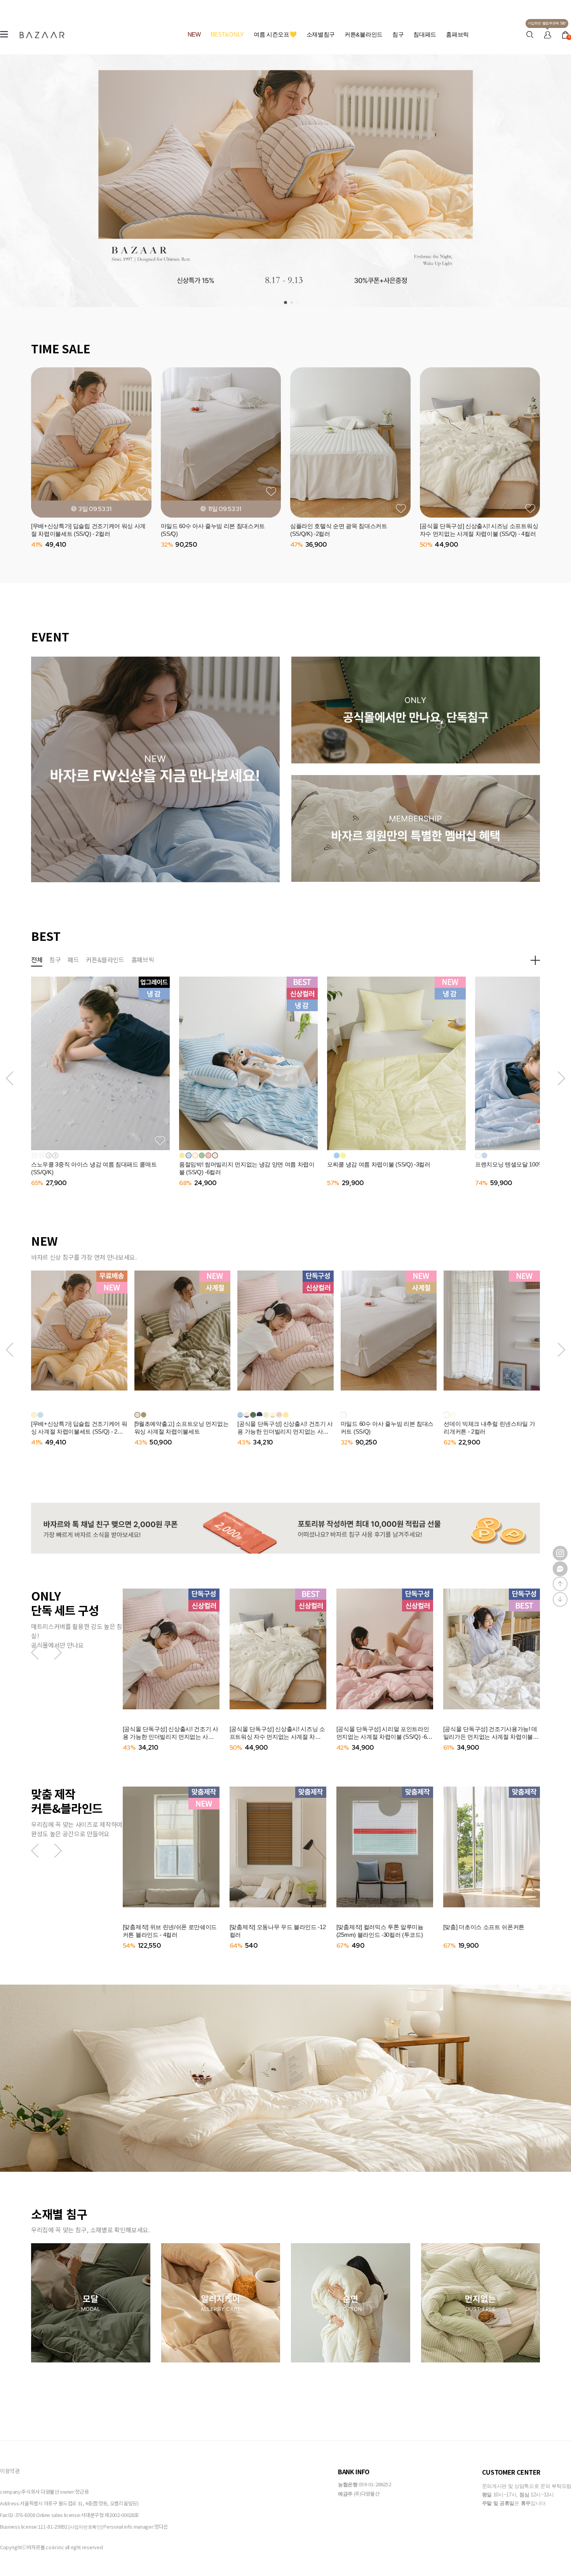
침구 (398, 34)
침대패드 (425, 34)
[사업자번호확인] (85, 2527)
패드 (73, 959)
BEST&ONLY (227, 34)
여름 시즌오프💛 (275, 34)
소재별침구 (321, 34)
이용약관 (10, 2471)
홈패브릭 (457, 34)
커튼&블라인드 (364, 34)
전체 (37, 959)
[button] (10, 1078)
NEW (194, 34)
